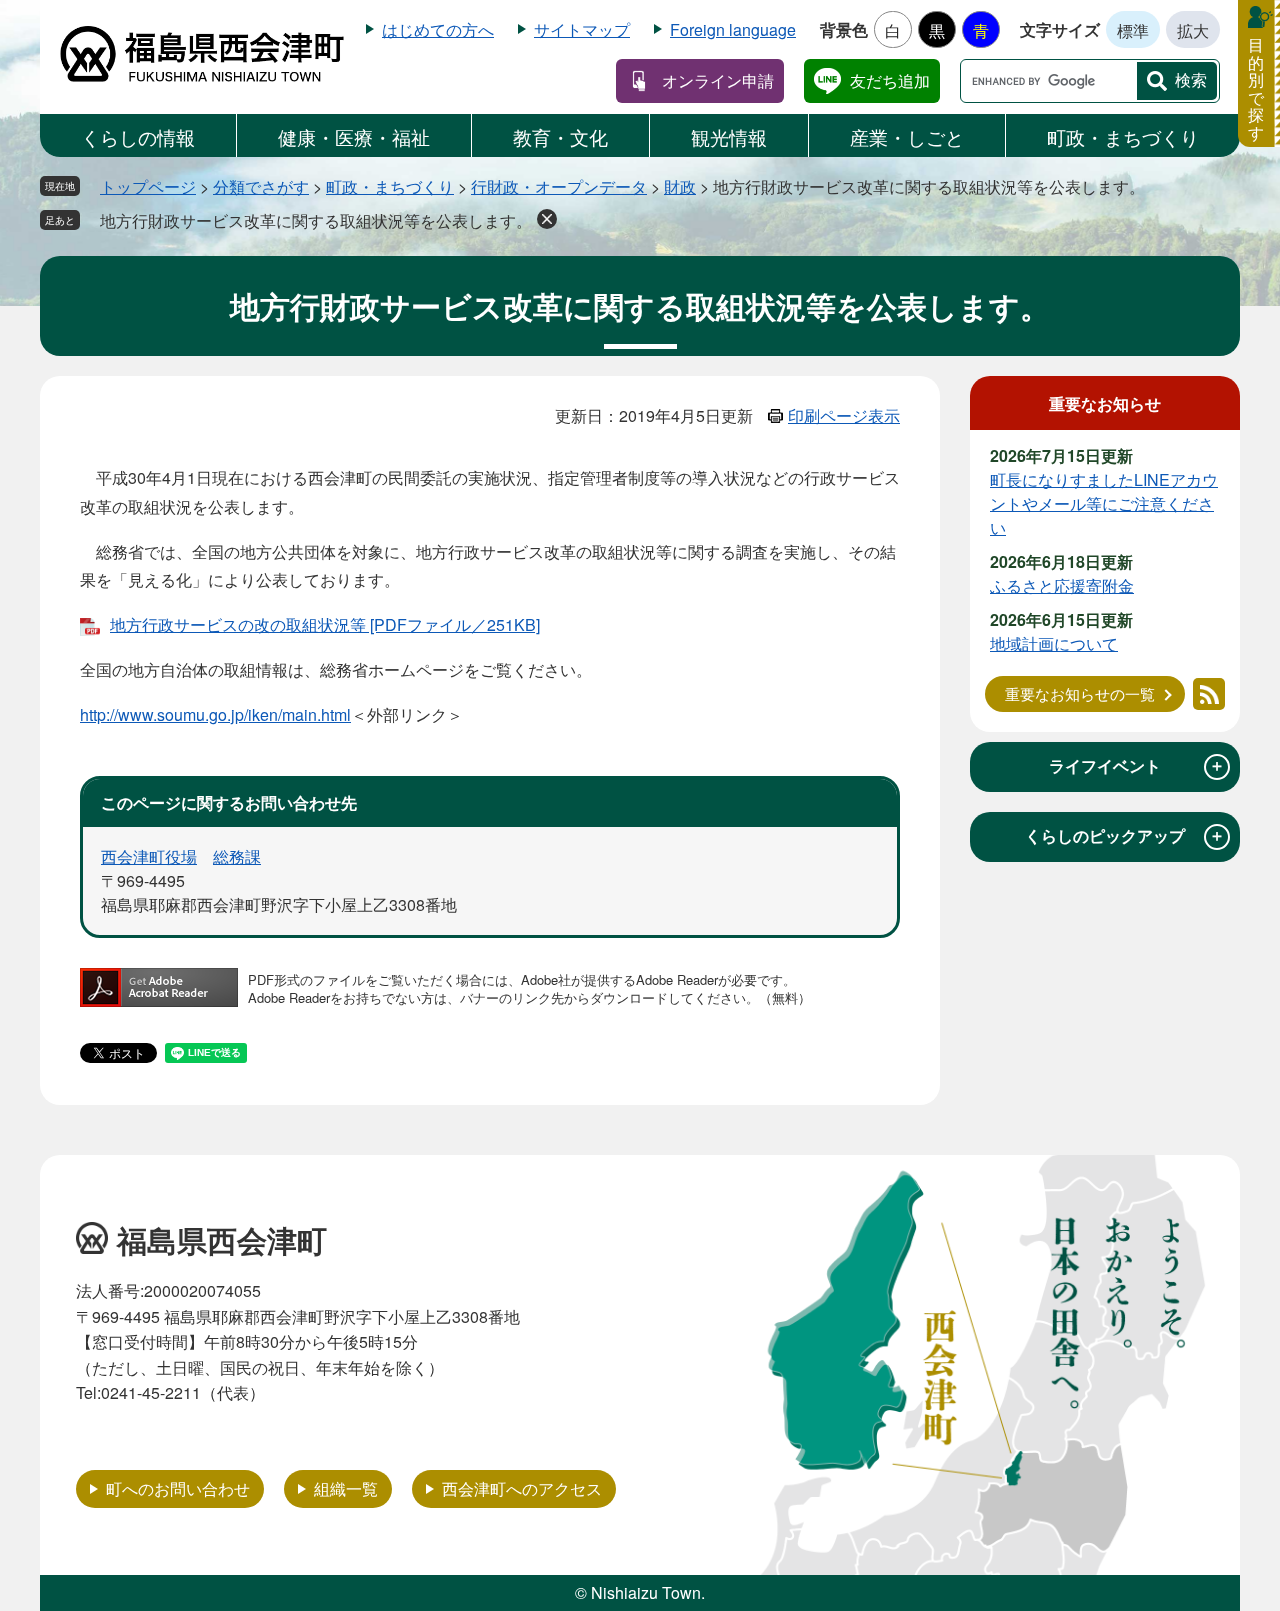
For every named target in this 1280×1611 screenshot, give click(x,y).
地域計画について (1054, 643)
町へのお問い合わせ (178, 1488)
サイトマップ (582, 29)
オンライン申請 (718, 80)
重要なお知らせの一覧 (1080, 693)
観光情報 (729, 136)
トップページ (148, 186)
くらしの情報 (138, 136)
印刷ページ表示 (844, 415)
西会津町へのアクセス (522, 1488)
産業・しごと (907, 136)
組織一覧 (346, 1488)
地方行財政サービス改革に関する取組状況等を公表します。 (316, 220)
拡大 (1193, 30)
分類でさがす (261, 186)
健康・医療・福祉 (354, 136)
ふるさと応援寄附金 (1062, 585)
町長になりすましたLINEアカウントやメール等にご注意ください (1104, 503)
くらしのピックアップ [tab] (1125, 836)
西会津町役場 (149, 856)
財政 (680, 186)
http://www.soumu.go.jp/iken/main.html (215, 714)
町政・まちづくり (1123, 136)
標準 (1133, 30)
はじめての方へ (438, 29)
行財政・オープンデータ (559, 186)
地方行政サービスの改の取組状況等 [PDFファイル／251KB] (325, 624)
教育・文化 (560, 136)
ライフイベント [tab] (1137, 766)
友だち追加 (890, 80)
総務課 (237, 856)
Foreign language (733, 29)
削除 (547, 219)
